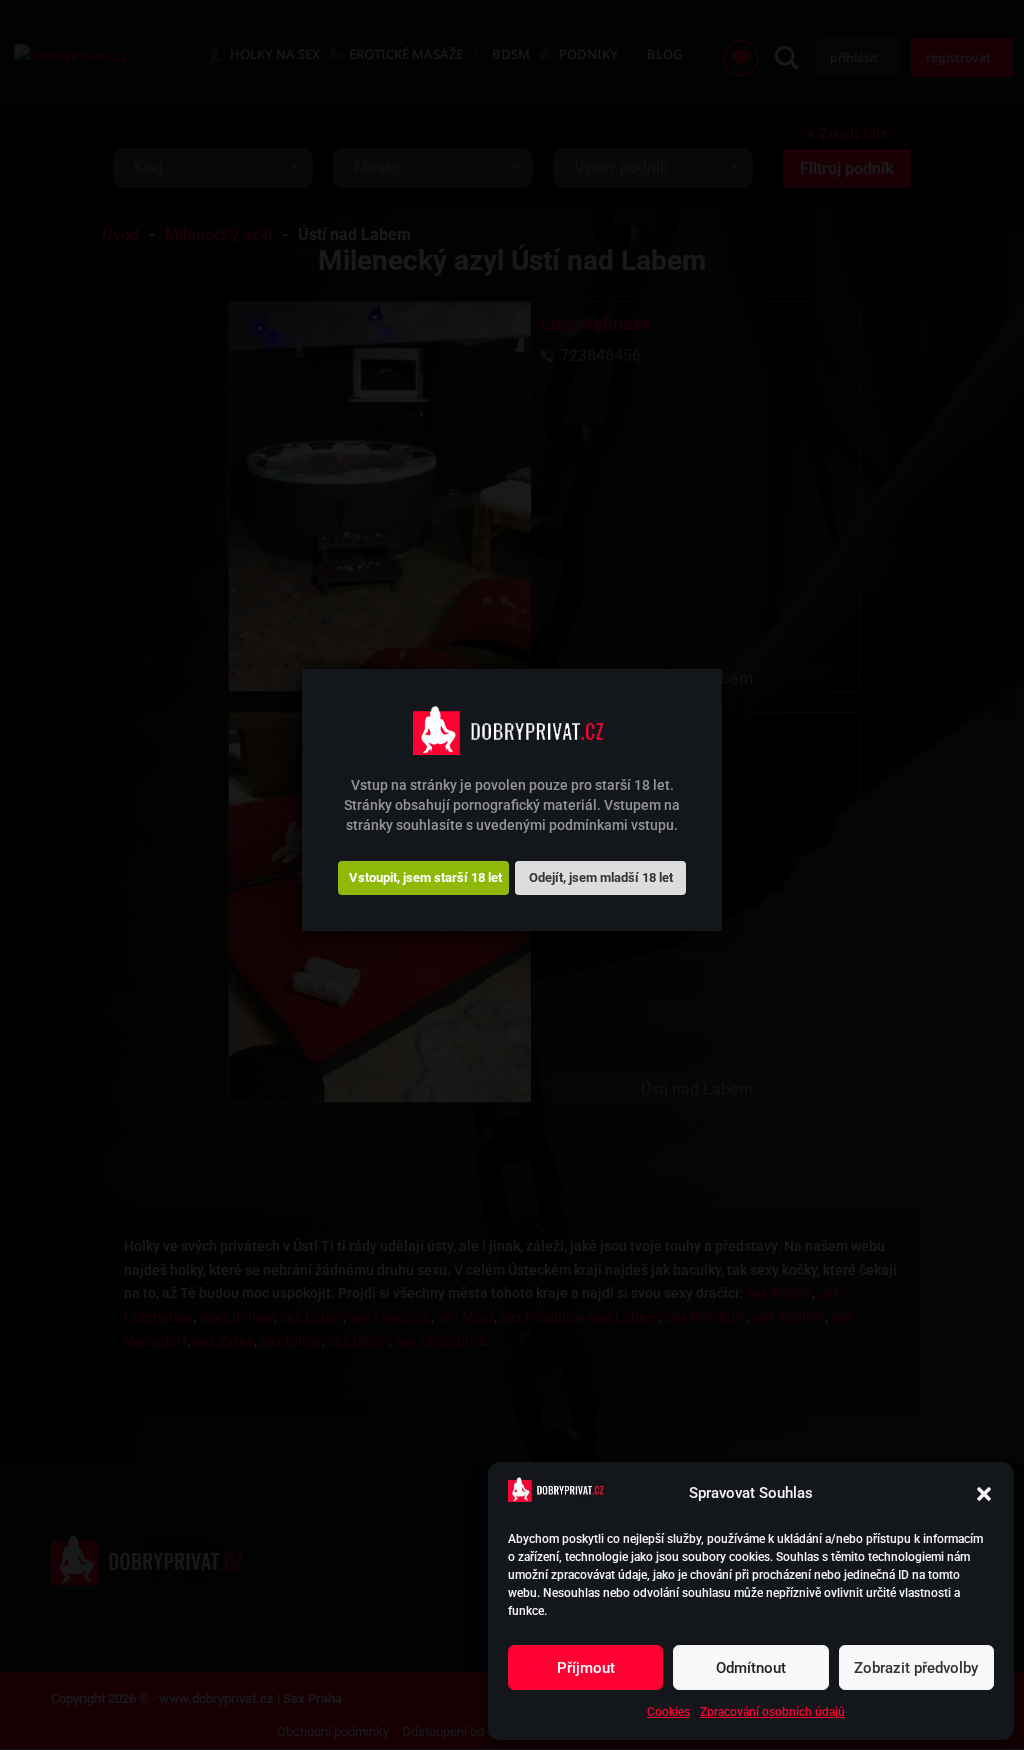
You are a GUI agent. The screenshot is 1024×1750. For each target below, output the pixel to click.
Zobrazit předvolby (916, 1668)
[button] (984, 1494)
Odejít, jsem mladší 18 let (601, 877)
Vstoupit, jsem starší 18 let (425, 877)
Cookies (668, 1712)
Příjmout (586, 1668)
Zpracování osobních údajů (772, 1712)
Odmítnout (751, 1668)
